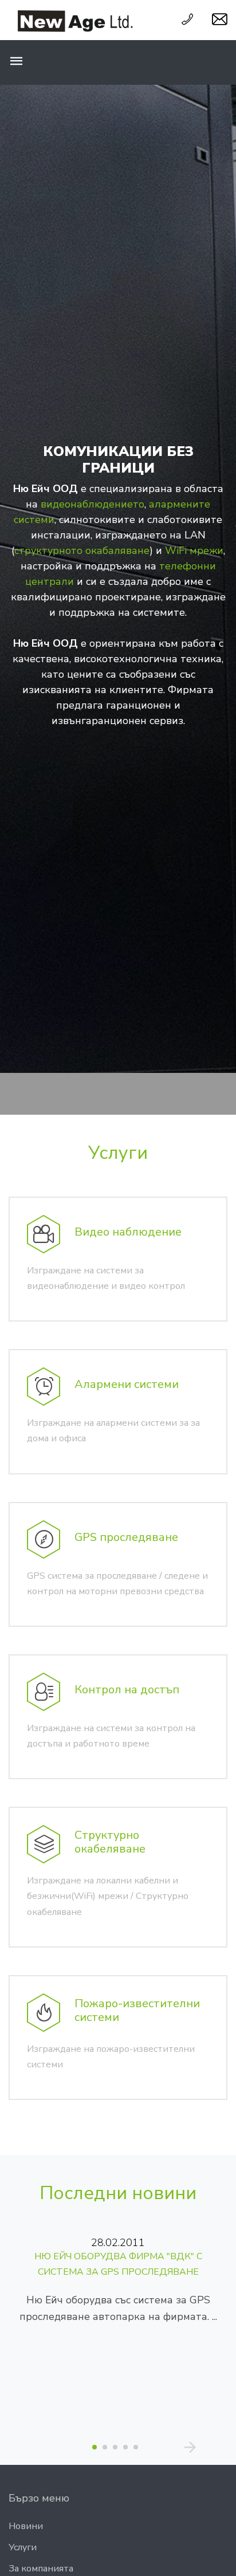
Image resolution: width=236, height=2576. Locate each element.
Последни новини (118, 2193)
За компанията (41, 2569)
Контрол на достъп (127, 1690)
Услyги (23, 2547)
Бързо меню (39, 2498)
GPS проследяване (126, 1537)
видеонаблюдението (93, 504)
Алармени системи (127, 1384)
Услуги (118, 1153)
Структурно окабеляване (110, 1842)
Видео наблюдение (128, 1232)
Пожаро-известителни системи (137, 2010)
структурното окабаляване (82, 550)
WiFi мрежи (194, 550)
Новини (26, 2526)
